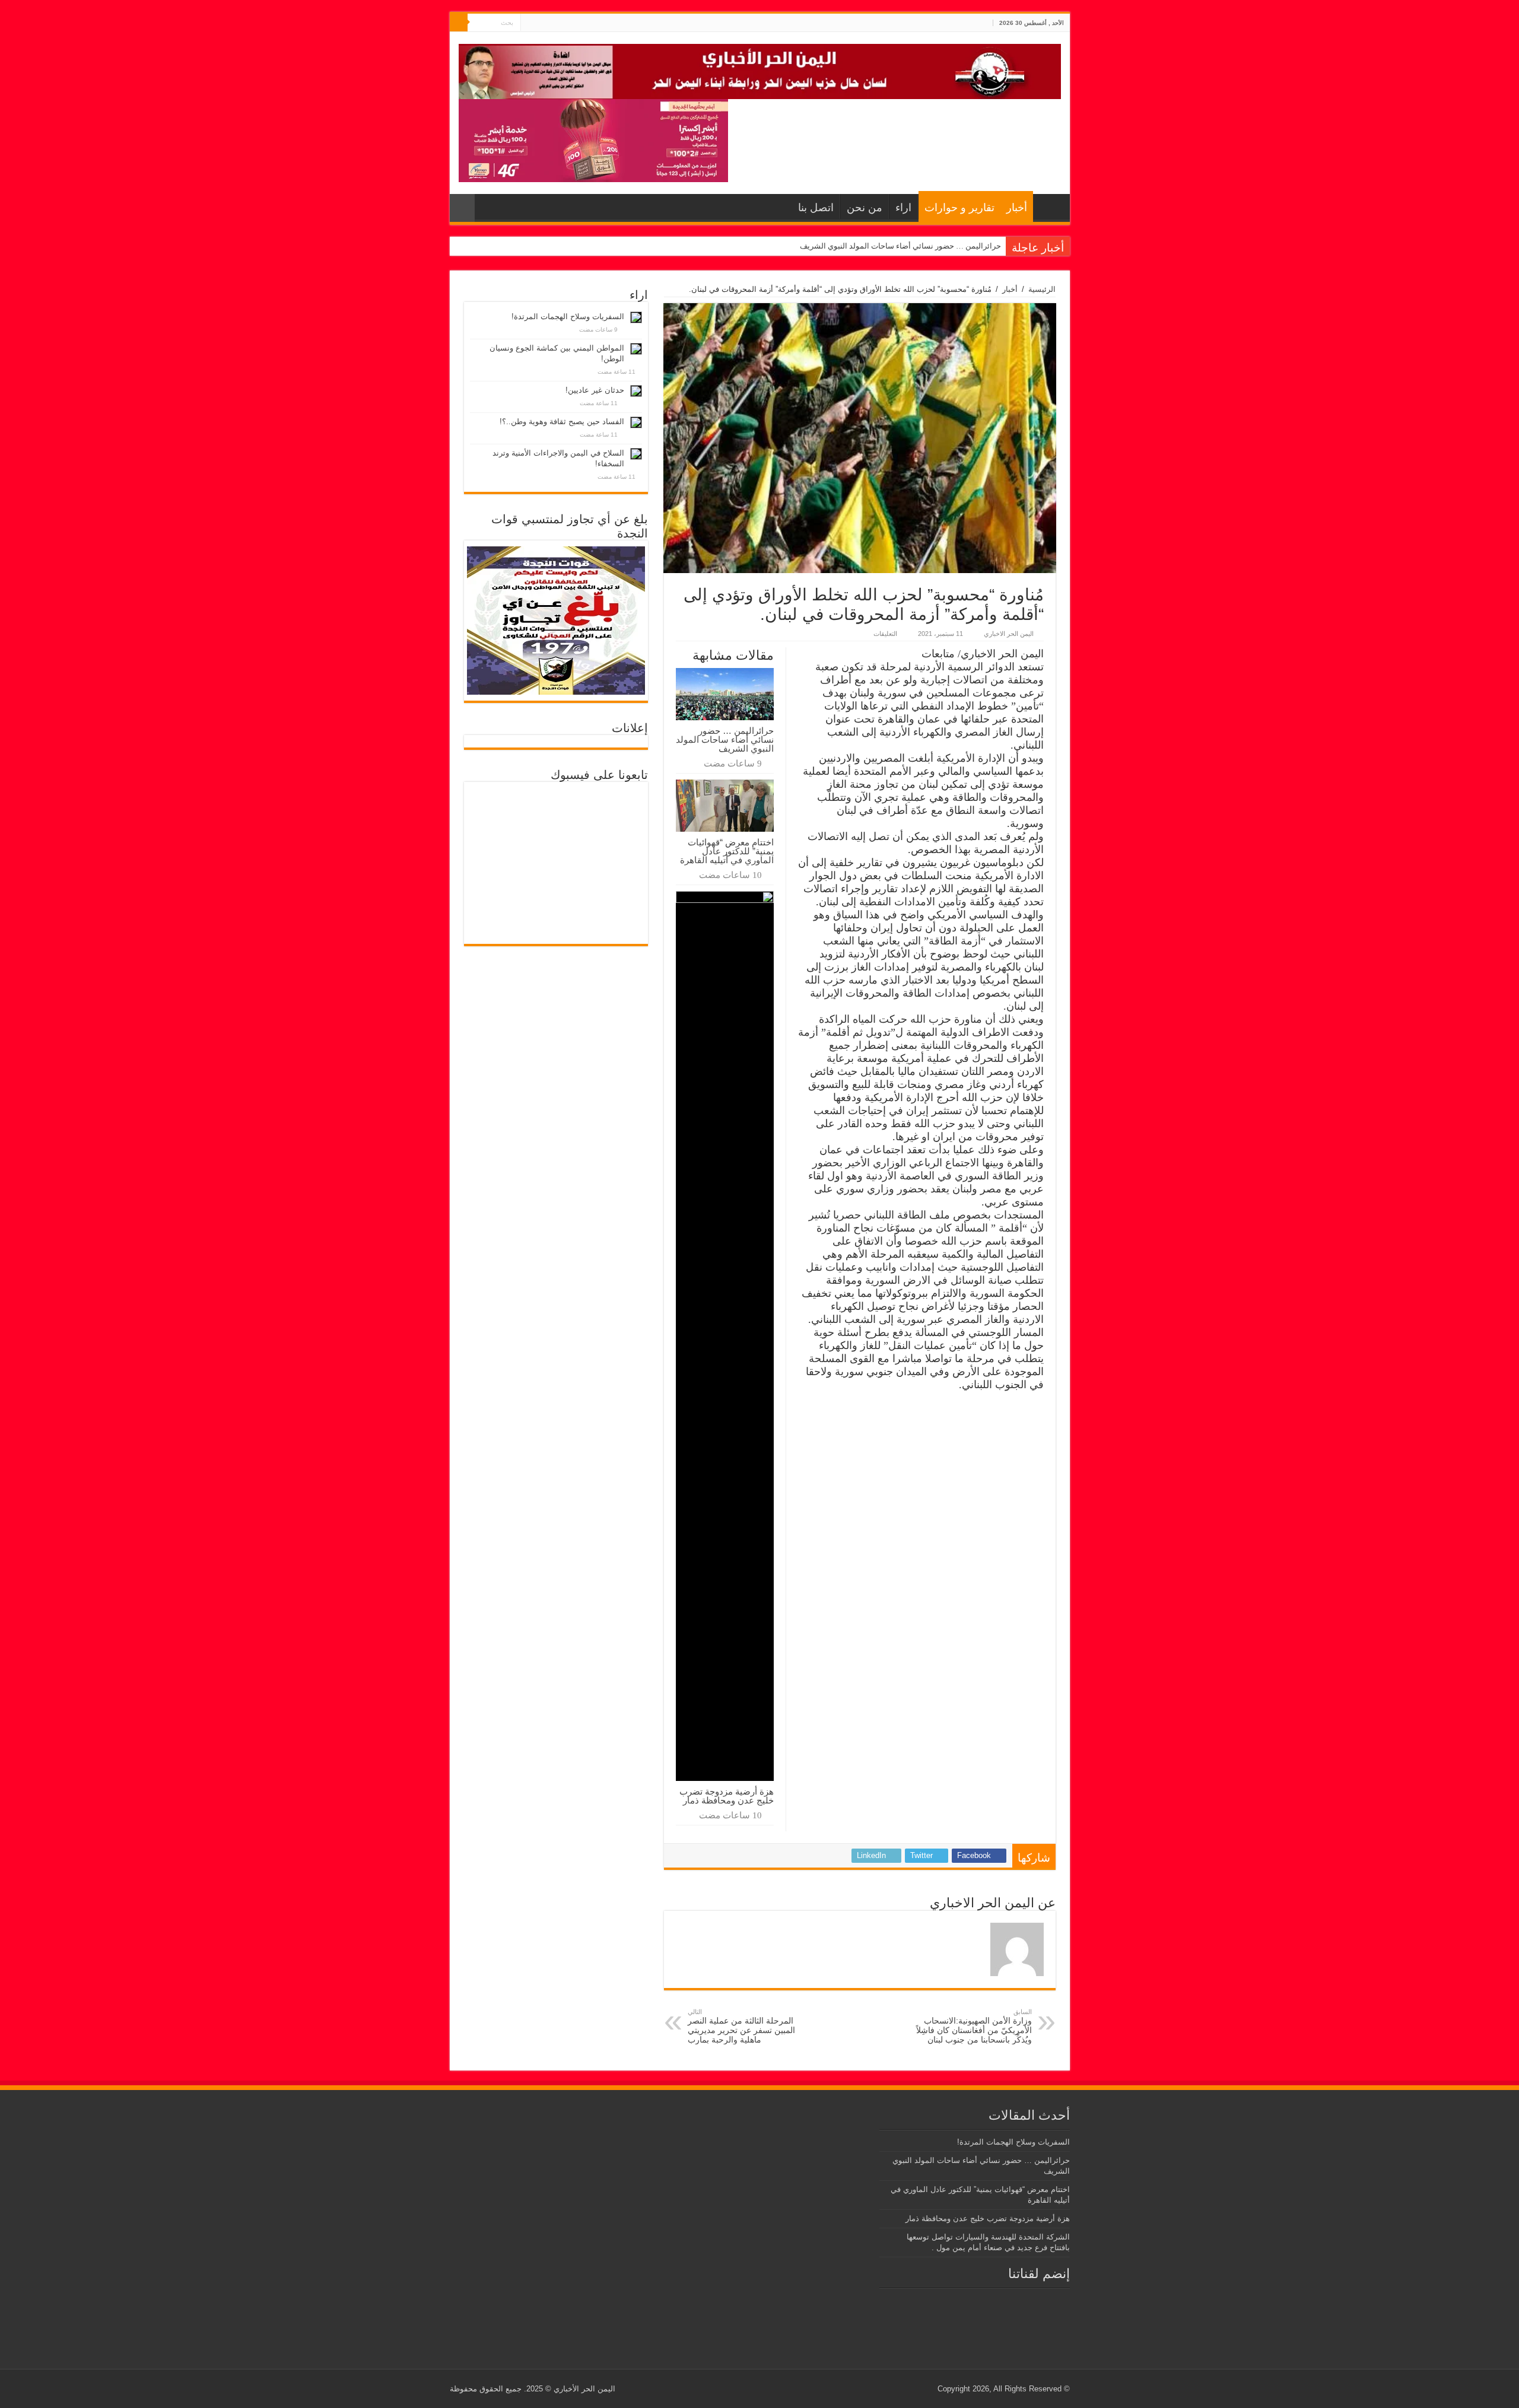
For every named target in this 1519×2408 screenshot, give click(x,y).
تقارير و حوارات (959, 208)
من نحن (865, 208)
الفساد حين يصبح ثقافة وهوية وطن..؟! (562, 422)
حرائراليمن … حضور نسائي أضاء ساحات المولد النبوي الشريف (900, 246)
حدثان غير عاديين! (595, 390)
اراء (903, 208)
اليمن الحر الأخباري (584, 2389)
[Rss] (552, 23)
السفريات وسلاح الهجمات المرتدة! (568, 316)
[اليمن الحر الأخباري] (760, 69)
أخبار (1017, 208)
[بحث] (459, 23)
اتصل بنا (816, 208)
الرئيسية (1042, 289)
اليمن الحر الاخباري (1009, 634)
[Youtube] (530, 23)
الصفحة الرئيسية (1048, 206)
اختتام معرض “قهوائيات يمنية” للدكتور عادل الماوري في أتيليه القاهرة (727, 851)
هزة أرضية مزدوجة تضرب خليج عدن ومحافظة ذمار (727, 1796)
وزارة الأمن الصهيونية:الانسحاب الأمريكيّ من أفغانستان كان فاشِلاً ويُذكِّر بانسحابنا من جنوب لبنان (974, 2026)
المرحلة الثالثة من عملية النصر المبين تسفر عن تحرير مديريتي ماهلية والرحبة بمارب (741, 2026)
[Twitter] (541, 23)
